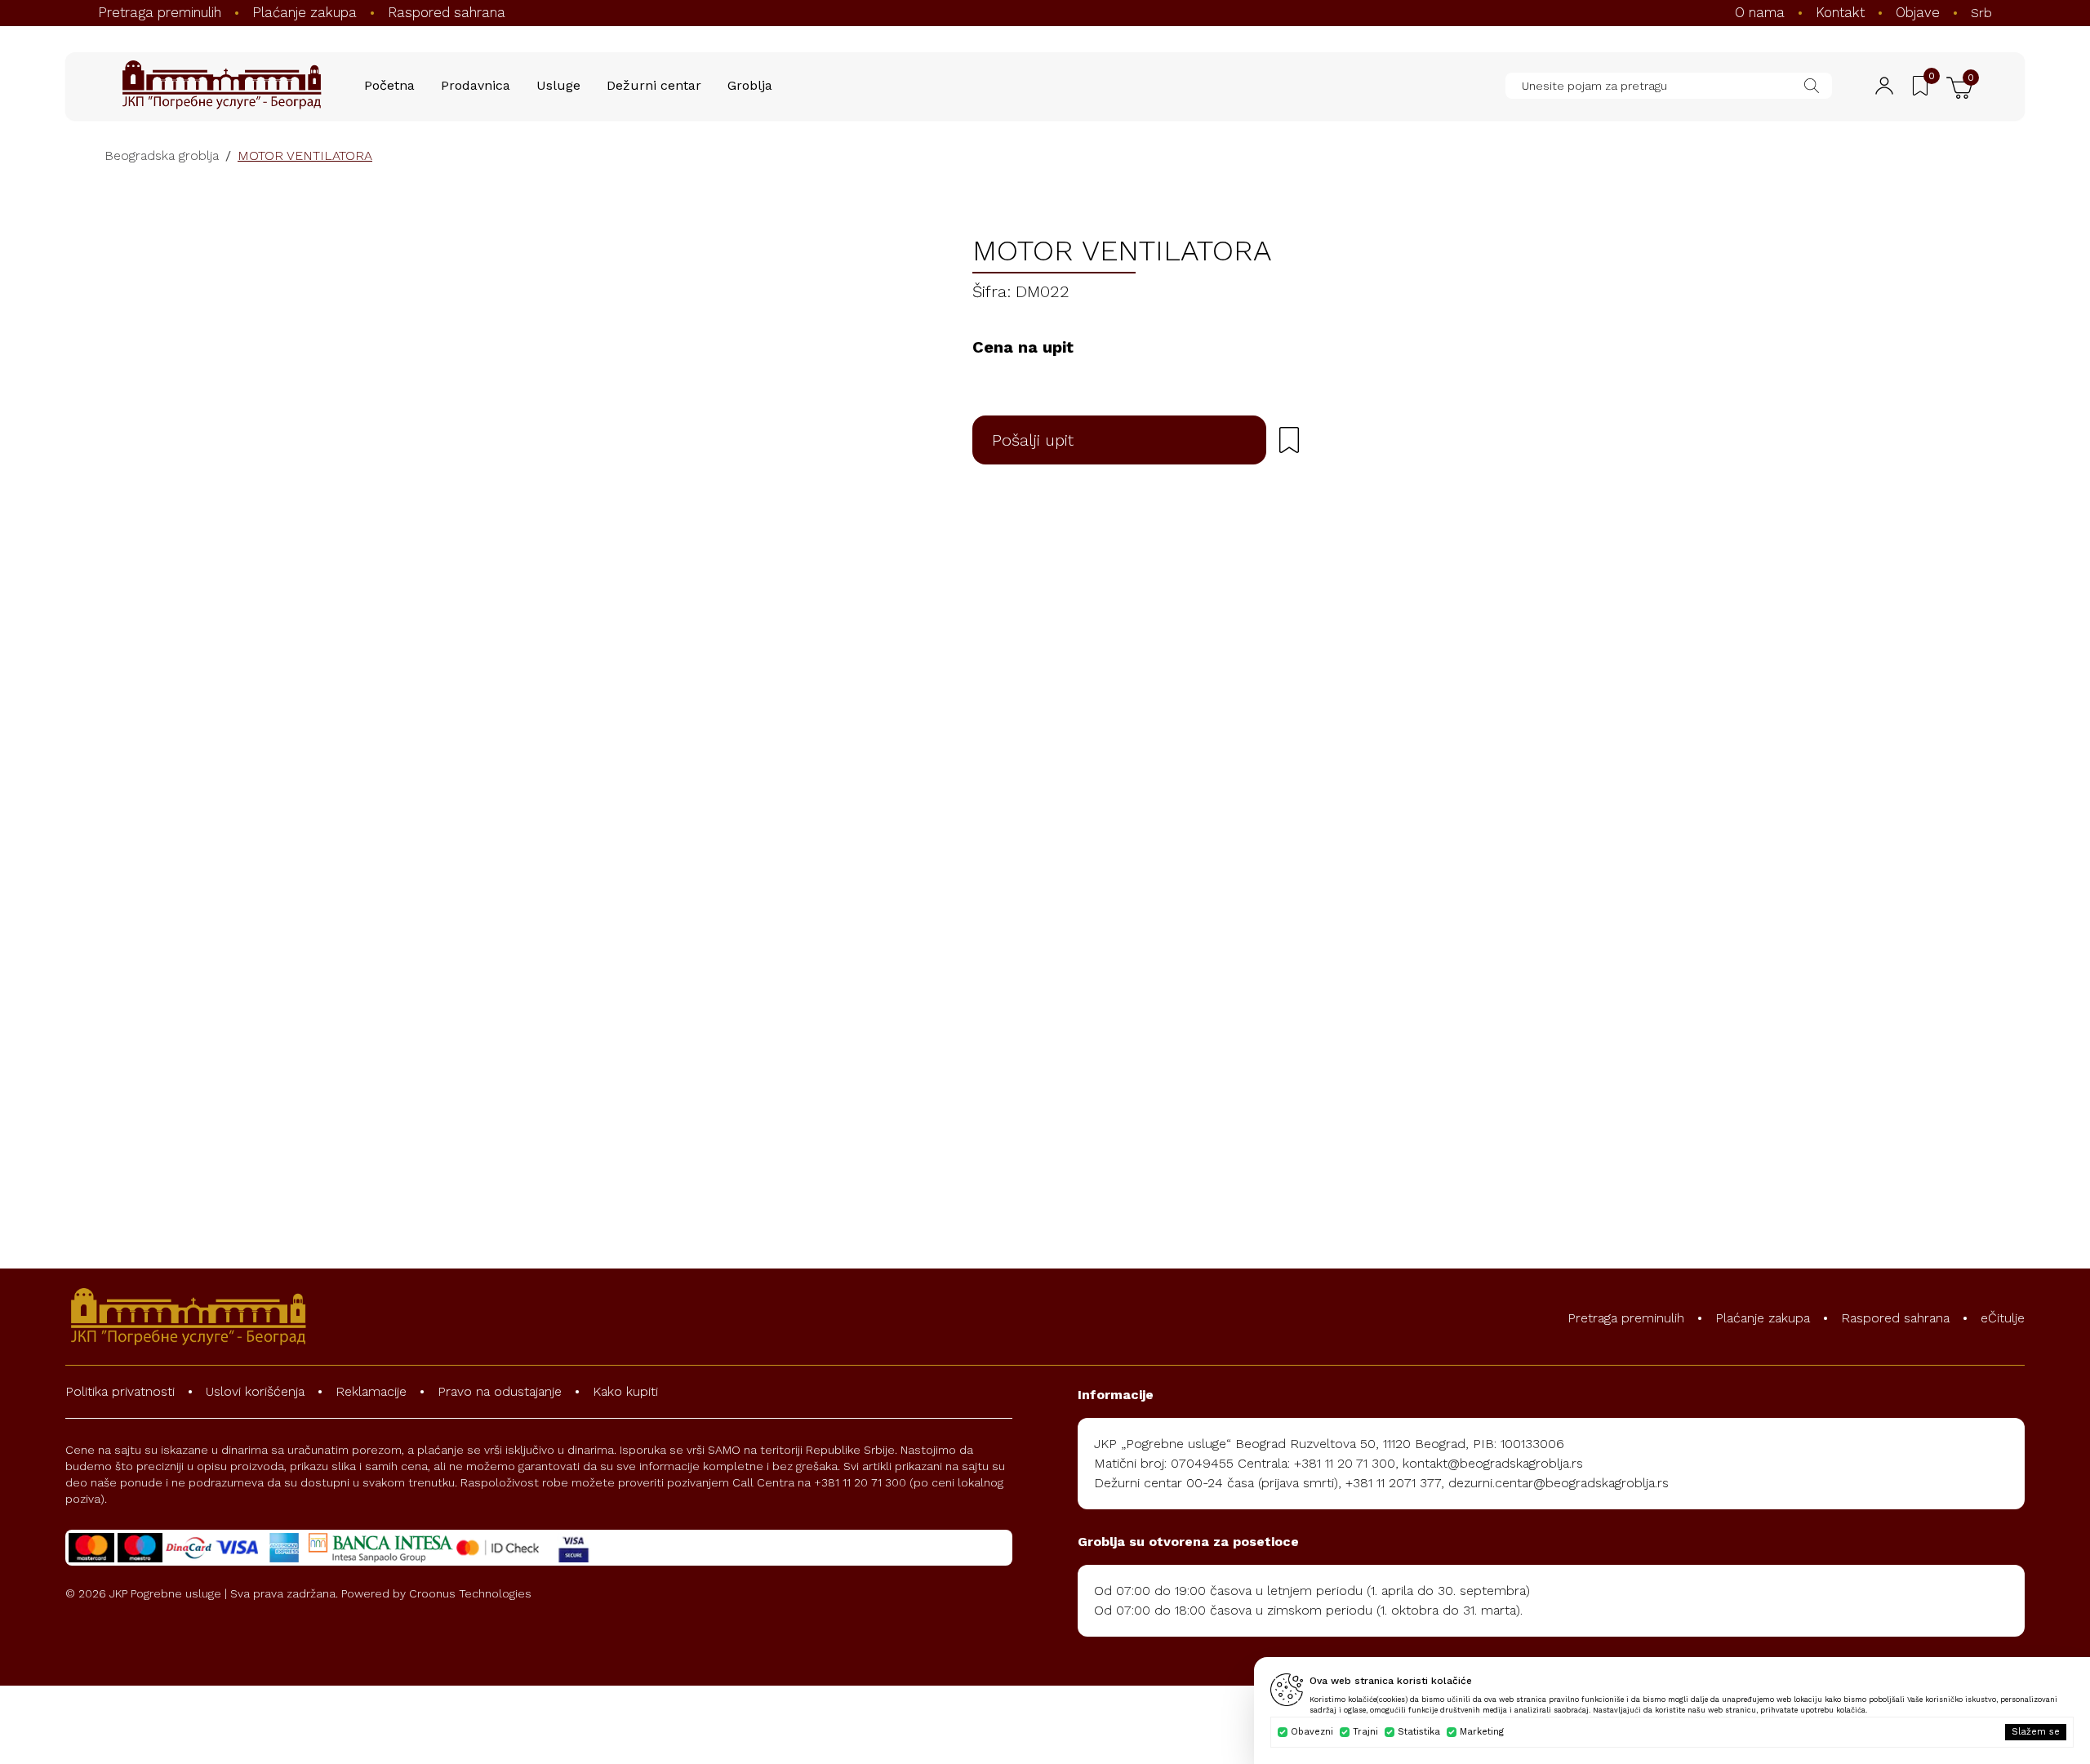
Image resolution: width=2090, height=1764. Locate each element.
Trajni (1365, 1732)
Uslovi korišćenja (255, 1391)
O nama (1760, 12)
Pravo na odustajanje (500, 1391)
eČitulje (2003, 1318)
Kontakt (1840, 12)
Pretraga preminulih (160, 12)
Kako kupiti (625, 1391)
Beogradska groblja (162, 156)
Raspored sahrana (447, 12)
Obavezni (1312, 1732)
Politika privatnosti (120, 1391)
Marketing (1482, 1732)
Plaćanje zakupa (305, 12)
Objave (1918, 12)
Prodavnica (476, 85)
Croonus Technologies (470, 1593)
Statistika (1419, 1732)
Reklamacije (371, 1391)
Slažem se (2036, 1732)
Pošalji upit (1033, 440)
